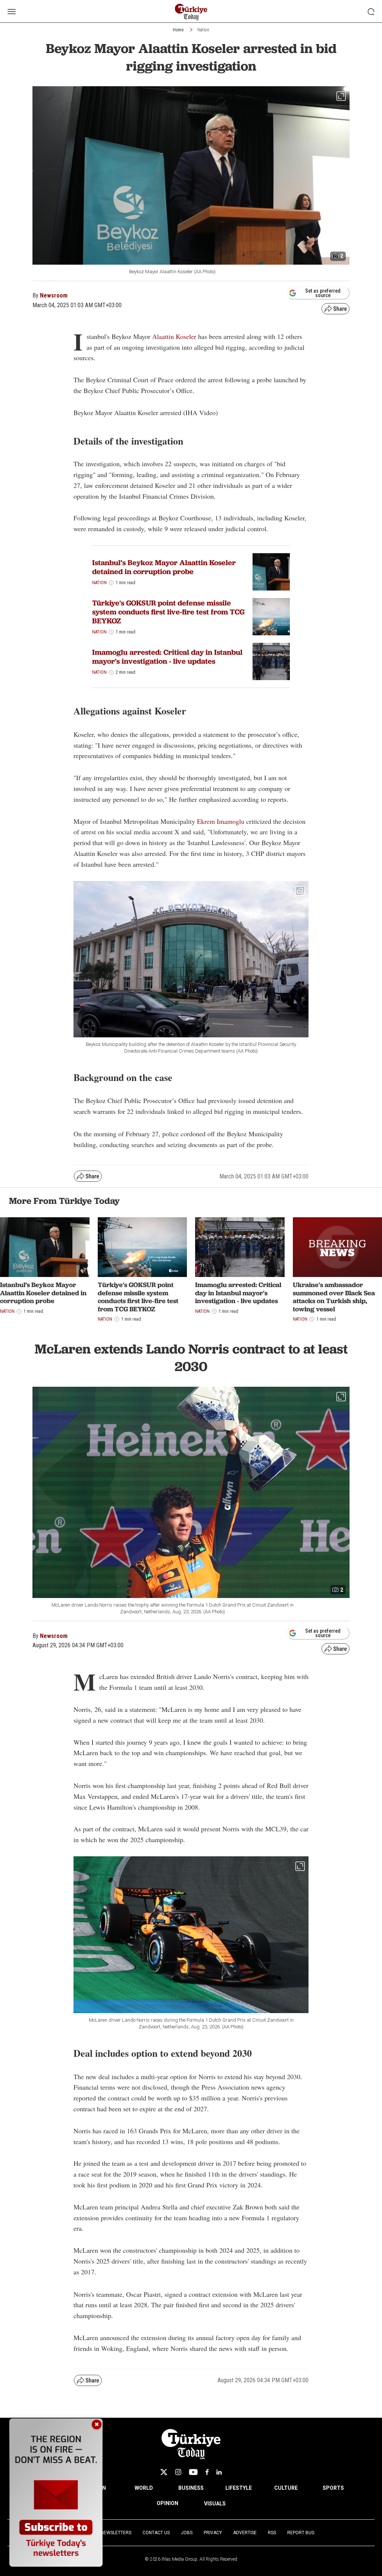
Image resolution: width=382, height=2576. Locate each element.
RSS (272, 2533)
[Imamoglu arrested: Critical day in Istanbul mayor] (271, 661)
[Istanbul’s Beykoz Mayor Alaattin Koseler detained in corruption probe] (271, 572)
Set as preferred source (323, 293)
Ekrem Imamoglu (221, 821)
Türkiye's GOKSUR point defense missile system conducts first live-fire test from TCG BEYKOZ (168, 612)
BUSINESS (191, 2488)
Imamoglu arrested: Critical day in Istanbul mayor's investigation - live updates (167, 657)
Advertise (245, 2533)
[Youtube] (193, 2472)
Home (178, 30)
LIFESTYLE (239, 2488)
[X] (164, 2472)
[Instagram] (178, 2472)
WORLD (144, 2488)
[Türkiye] (271, 617)
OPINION (167, 2503)
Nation (203, 30)
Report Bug (301, 2533)
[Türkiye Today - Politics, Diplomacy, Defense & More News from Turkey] (191, 12)
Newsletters (116, 2533)
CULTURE (286, 2488)
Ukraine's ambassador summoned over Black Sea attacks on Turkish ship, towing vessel (334, 1297)
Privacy (213, 2533)
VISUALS (215, 2504)
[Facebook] (207, 2472)
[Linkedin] (219, 2472)
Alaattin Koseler (174, 336)
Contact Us (156, 2533)
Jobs (187, 2533)
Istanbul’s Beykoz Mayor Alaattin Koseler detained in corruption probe (164, 567)
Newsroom (54, 295)
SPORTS (333, 2488)
